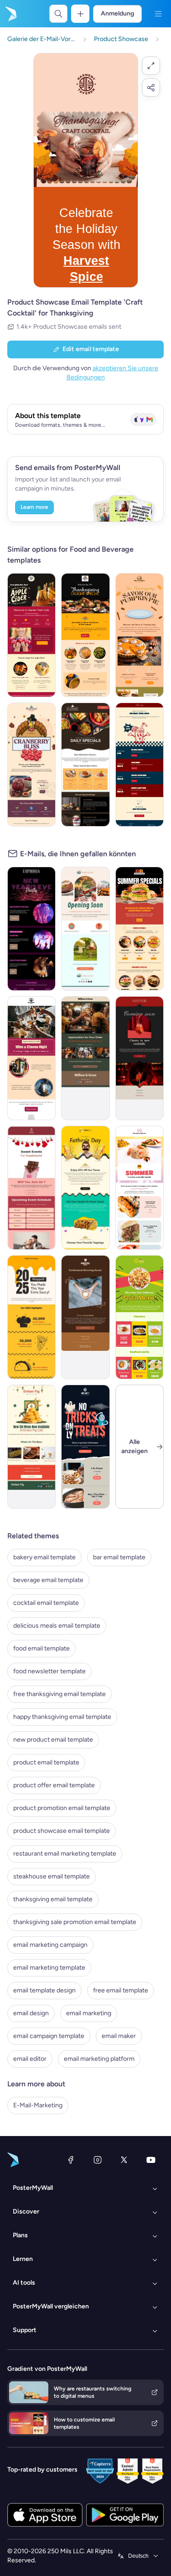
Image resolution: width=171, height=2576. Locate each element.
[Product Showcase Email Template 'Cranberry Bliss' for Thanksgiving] (31, 765)
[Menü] (158, 14)
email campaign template (49, 2036)
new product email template (53, 1740)
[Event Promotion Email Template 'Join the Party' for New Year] (31, 929)
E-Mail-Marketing (38, 2105)
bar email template (119, 1557)
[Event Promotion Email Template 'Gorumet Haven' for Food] (31, 1058)
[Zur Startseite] (10, 14)
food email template (41, 1648)
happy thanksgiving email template (62, 1717)
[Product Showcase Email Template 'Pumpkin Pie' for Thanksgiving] (140, 635)
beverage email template (48, 1580)
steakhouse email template (52, 1876)
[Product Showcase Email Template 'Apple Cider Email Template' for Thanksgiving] (31, 635)
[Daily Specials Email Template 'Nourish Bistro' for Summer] (140, 1188)
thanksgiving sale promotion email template (75, 1922)
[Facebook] (71, 2160)
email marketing (89, 2013)
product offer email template (54, 1785)
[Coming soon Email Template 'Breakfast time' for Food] (85, 929)
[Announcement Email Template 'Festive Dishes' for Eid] (31, 1447)
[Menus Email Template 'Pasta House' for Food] (140, 1317)
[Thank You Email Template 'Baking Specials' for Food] (85, 1058)
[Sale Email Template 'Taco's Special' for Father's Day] (85, 1188)
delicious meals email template (57, 1626)
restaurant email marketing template (65, 1854)
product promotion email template (62, 1808)
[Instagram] (98, 2160)
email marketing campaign (50, 1945)
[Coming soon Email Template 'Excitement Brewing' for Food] (85, 1317)
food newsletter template (49, 1671)
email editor (30, 2059)
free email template (121, 1990)
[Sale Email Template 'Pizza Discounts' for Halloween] (85, 1447)
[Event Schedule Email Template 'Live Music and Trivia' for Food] (140, 765)
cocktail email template (46, 1603)
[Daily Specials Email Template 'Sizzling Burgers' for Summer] (140, 929)
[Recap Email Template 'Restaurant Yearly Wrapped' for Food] (31, 1317)
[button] (151, 66)
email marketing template (49, 1968)
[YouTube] (151, 2160)
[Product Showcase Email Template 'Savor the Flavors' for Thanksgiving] (85, 635)
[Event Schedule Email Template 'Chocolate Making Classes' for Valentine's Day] (31, 1188)
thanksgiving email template (53, 1899)
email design (31, 2013)
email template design (44, 1990)
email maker (119, 2036)
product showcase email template (62, 1831)
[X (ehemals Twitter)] (124, 2160)
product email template (46, 1762)
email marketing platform (99, 2059)
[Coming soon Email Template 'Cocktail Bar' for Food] (140, 1058)
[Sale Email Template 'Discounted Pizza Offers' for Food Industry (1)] (85, 765)
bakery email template (44, 1557)
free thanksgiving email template (60, 1694)
